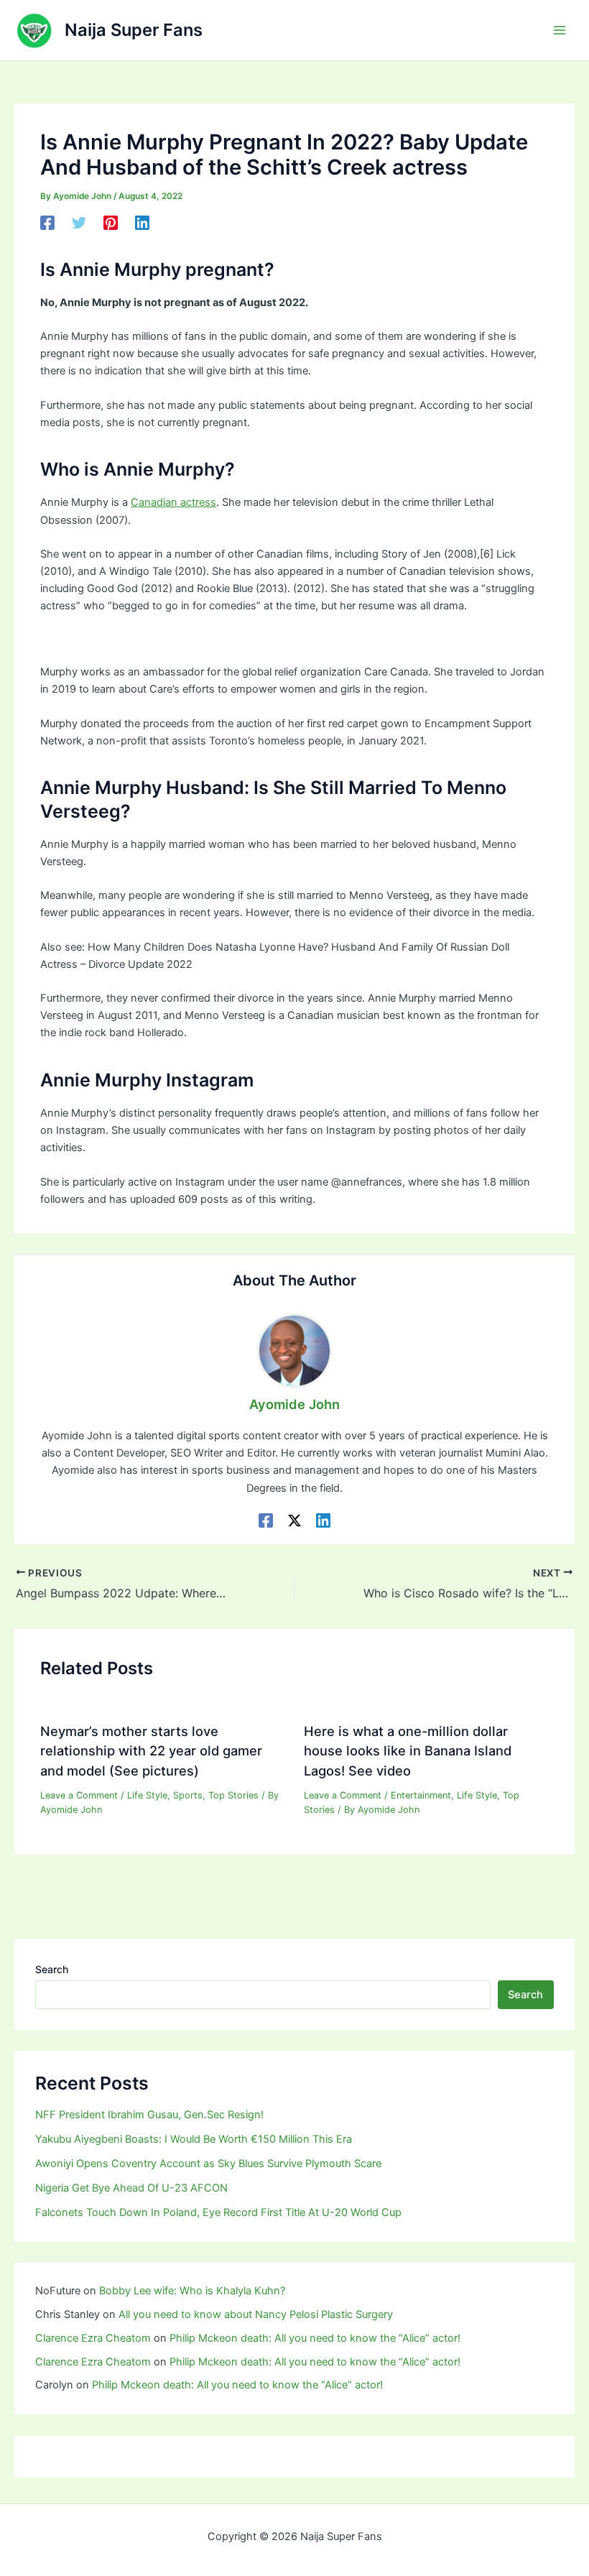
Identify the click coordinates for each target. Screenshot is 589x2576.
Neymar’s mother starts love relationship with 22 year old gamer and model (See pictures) (151, 1751)
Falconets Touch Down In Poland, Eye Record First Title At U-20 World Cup (218, 2212)
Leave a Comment (79, 1795)
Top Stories (233, 1795)
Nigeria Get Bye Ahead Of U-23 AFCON (131, 2188)
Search (52, 1969)
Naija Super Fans (134, 30)
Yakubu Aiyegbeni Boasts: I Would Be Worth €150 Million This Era (194, 2139)
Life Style (147, 1795)
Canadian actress (173, 502)
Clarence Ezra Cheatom (93, 2338)
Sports (188, 1795)
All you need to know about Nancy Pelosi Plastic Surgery (256, 2314)
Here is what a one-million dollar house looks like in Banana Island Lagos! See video (408, 1751)
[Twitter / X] (294, 1520)
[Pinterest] (111, 223)
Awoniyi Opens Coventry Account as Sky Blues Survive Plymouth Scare (208, 2164)
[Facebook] (47, 223)
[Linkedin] (142, 223)
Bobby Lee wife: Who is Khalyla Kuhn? (192, 2291)
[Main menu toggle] (560, 30)
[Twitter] (79, 223)
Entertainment (421, 1795)
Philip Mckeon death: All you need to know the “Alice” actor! (315, 2338)
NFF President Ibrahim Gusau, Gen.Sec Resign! (149, 2115)
